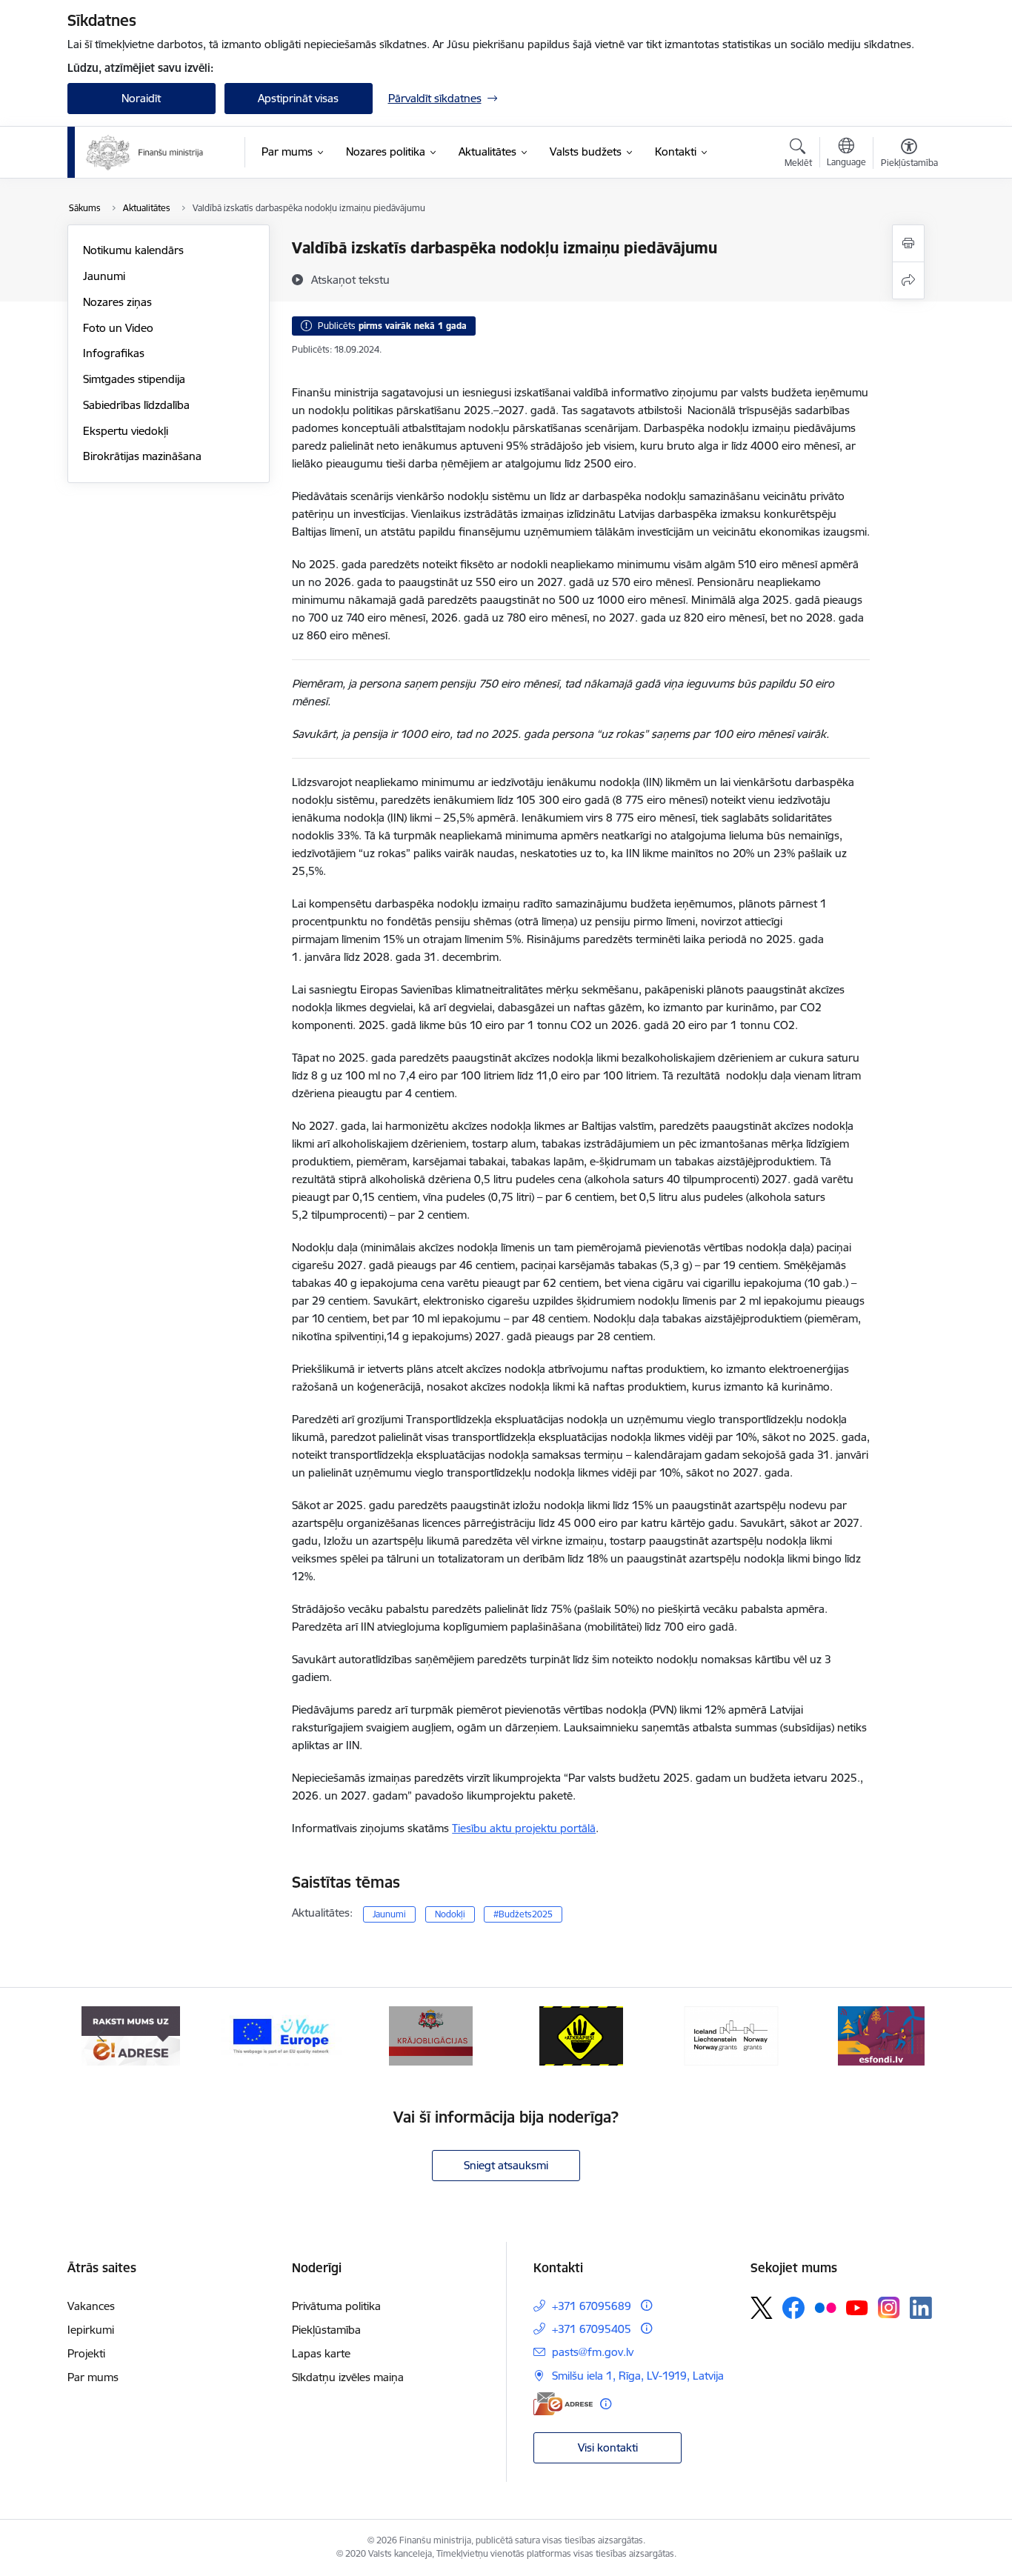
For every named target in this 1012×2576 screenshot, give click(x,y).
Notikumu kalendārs (133, 250)
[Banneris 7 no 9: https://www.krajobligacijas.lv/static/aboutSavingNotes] (431, 2035)
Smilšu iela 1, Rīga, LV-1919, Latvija (638, 2376)
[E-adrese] (563, 2404)
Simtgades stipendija (134, 379)
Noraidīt (141, 98)
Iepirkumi (91, 2330)
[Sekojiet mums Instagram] (889, 2307)
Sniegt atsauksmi (506, 2165)
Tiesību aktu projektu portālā (524, 1828)
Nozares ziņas (117, 302)
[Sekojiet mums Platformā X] (762, 2308)
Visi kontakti (608, 2447)
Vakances (91, 2306)
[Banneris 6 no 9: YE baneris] (281, 2035)
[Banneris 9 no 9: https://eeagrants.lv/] (731, 2035)
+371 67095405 (592, 2329)
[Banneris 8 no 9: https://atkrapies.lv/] (581, 2035)
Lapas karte (321, 2353)
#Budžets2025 (523, 1914)
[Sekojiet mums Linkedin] (921, 2308)
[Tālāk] (911, 2036)
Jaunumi (104, 276)
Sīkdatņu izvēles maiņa (348, 2377)
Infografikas (114, 353)
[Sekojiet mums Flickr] (825, 2307)
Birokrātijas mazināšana (142, 456)
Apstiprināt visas (298, 98)
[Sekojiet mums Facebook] (793, 2308)
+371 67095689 (592, 2306)
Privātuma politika (336, 2306)
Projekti (86, 2353)
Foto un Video (118, 328)
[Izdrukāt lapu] (908, 243)
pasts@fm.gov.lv (593, 2352)
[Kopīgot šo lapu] (908, 280)
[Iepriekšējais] (101, 2036)
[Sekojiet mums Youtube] (857, 2307)
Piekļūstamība (326, 2330)
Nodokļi (450, 1914)
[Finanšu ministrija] (145, 153)
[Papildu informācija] (646, 2305)
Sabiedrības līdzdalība (136, 405)
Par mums (93, 2377)
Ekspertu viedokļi (126, 431)
